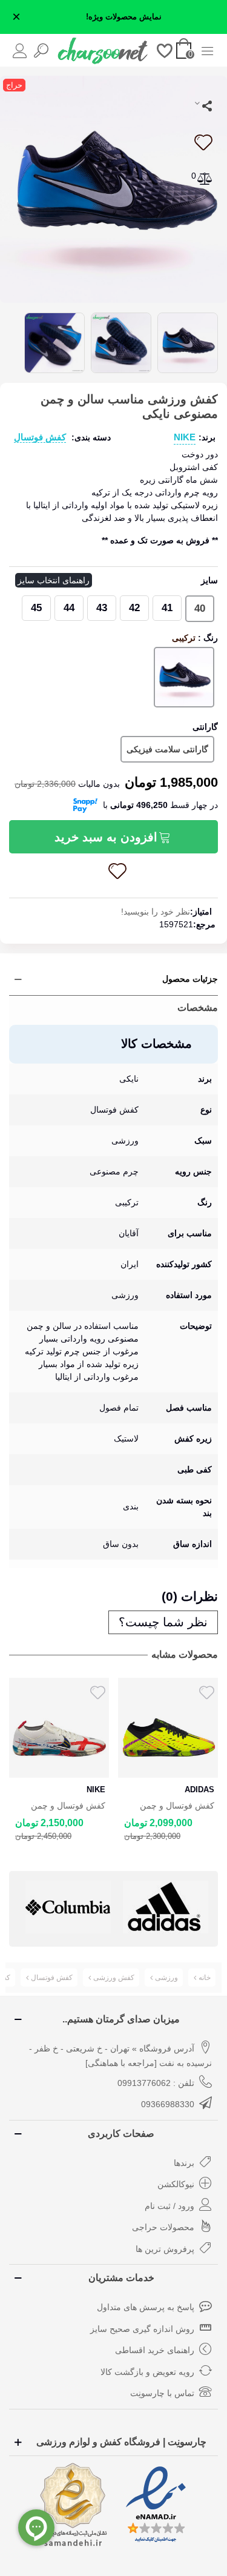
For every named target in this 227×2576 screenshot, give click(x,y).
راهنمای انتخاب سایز (54, 580)
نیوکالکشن (176, 2184)
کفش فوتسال (40, 437)
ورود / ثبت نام (169, 2206)
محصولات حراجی (163, 2227)
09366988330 (168, 2104)
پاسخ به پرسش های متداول (146, 2307)
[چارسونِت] (103, 50)
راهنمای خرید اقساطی (155, 2350)
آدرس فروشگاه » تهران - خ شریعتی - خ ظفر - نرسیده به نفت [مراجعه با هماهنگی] (120, 2056)
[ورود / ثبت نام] (20, 50)
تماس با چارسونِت (162, 2393)
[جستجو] (41, 50)
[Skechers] (166, 1907)
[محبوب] (165, 50)
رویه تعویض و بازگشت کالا (147, 2372)
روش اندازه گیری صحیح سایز (142, 2329)
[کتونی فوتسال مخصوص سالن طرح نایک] (113, 188)
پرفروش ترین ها (165, 2249)
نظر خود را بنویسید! (156, 912)
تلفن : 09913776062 (156, 2083)
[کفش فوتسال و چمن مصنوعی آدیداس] (59, 1728)
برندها (184, 2163)
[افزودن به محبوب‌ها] (203, 142)
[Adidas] (68, 1907)
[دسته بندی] (207, 50)
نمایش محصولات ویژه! (124, 17)
